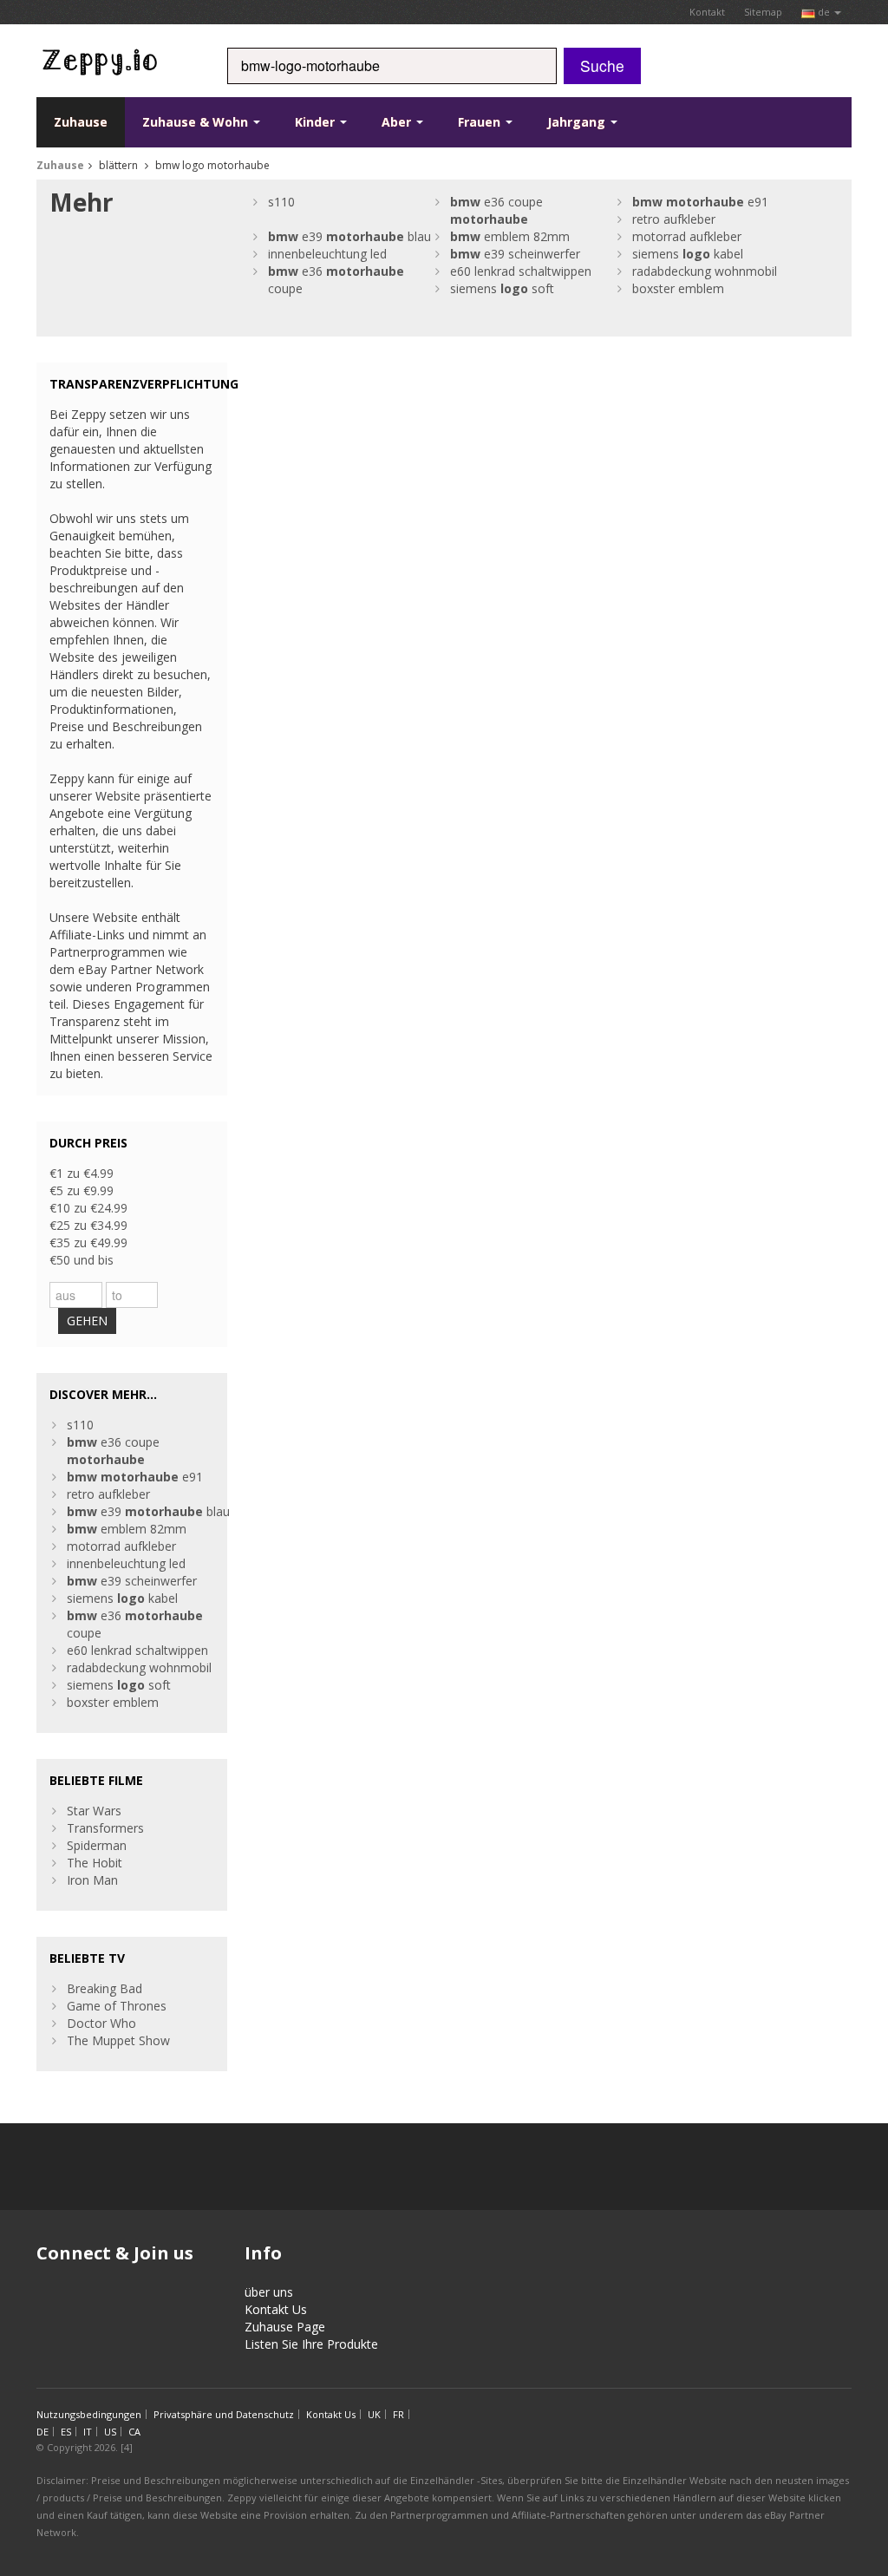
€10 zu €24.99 (88, 1208)
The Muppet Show (118, 2040)
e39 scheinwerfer (515, 254)
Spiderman (97, 1845)
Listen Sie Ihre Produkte (311, 2344)
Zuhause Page (285, 2327)
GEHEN (87, 1321)
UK (374, 2414)
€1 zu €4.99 (82, 1173)
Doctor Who (101, 2023)
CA (134, 2432)
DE (42, 2432)
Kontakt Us (276, 2309)
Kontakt (707, 12)
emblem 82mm (510, 236)
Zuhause (81, 122)
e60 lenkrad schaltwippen (521, 271)
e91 (700, 202)
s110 (281, 202)
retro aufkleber (674, 219)
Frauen (481, 122)
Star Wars (94, 1811)
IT (88, 2432)
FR (398, 2414)
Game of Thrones (117, 2006)
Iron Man (92, 1880)
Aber (398, 122)
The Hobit (95, 1863)
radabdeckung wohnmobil (705, 271)
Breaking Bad (104, 1988)
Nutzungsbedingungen (89, 2414)
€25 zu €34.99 (88, 1225)
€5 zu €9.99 (82, 1190)
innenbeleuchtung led (327, 254)
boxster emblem (678, 288)
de (824, 12)
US (110, 2432)
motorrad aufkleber (687, 236)
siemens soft (502, 288)
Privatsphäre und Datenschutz (224, 2414)
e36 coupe (496, 210)
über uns (269, 2292)
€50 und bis (82, 1260)
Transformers (105, 1828)
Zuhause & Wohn (197, 122)
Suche (602, 65)
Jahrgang (578, 122)
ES (66, 2432)
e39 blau (349, 236)
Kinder (317, 122)
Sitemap (763, 12)
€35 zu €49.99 (88, 1242)
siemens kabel (688, 254)
